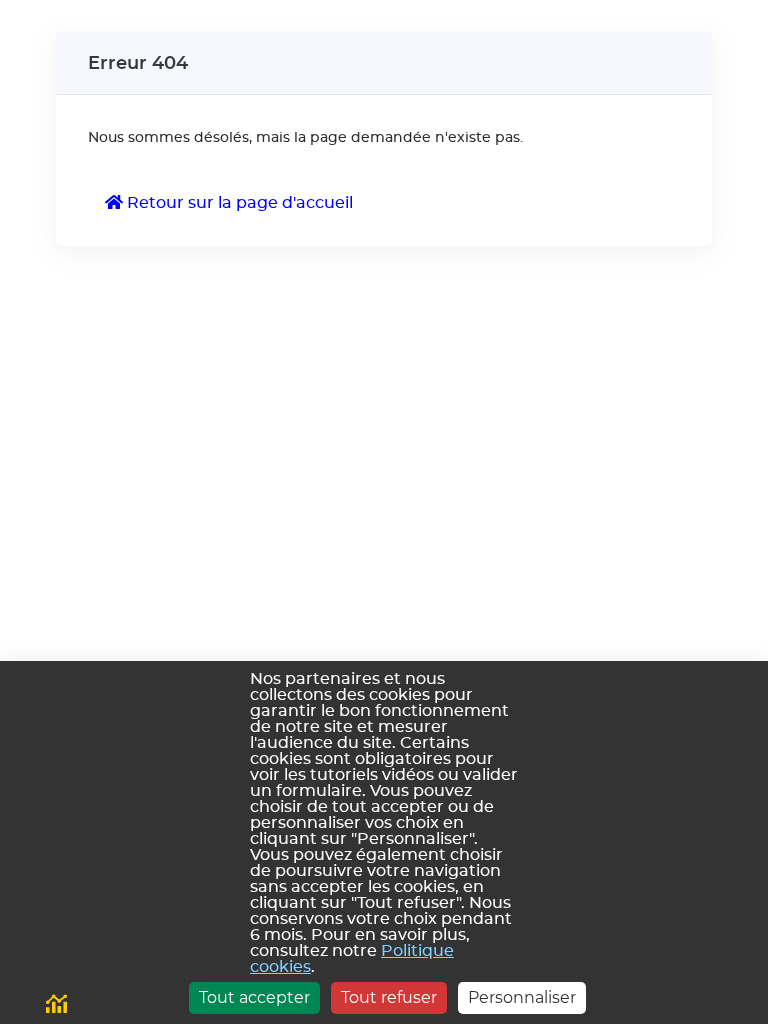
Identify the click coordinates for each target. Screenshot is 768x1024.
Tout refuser (389, 997)
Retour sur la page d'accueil (238, 203)
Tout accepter (254, 997)
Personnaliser (522, 997)
